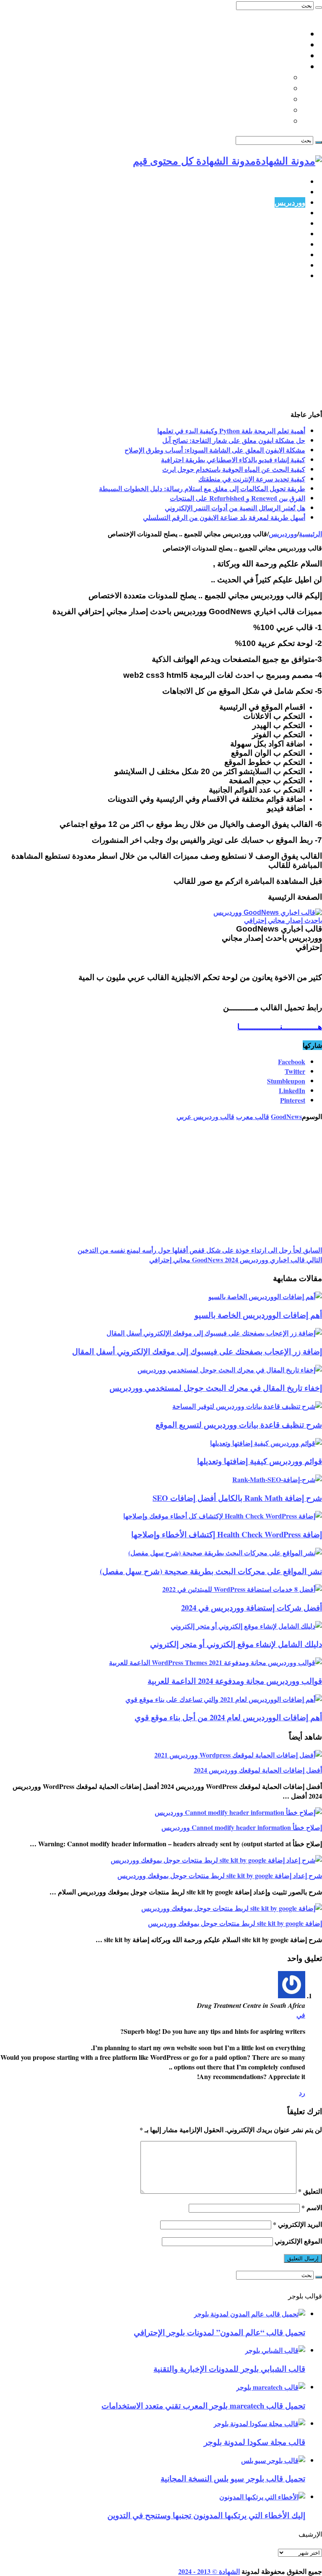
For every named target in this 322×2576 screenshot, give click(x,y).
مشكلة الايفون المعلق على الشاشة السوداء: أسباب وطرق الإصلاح (215, 450)
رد (302, 2093)
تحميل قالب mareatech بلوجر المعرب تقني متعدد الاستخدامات (203, 2405)
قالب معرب (253, 1116)
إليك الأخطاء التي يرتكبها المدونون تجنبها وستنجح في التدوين (206, 2515)
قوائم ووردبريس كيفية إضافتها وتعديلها (260, 1461)
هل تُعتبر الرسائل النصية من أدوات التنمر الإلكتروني (235, 508)
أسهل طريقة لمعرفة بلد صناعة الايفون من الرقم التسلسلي (224, 517)
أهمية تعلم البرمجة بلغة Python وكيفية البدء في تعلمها (231, 431)
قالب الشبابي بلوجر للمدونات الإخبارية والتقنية (229, 2369)
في (301, 2015)
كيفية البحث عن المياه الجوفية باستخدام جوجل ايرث (234, 469)
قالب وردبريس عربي (205, 1116)
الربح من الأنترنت (280, 223)
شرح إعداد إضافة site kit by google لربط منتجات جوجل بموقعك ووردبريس (220, 1875)
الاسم (312, 2207)
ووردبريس (290, 202)
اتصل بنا (293, 34)
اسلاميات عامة (282, 67)
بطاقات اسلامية (264, 88)
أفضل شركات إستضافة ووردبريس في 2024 (252, 1607)
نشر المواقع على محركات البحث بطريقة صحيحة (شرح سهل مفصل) (211, 1571)
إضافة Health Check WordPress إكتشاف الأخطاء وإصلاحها (227, 1534)
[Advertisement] (161, 347)
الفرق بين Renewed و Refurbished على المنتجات (238, 498)
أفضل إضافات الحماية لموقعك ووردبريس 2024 (258, 1770)
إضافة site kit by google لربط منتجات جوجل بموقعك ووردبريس (235, 1923)
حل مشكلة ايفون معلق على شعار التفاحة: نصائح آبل (234, 440)
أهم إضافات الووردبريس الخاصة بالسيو (258, 1315)
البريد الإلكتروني (297, 2224)
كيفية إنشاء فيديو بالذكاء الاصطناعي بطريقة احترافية (233, 459)
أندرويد (295, 255)
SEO (298, 213)
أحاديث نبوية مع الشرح (253, 77)
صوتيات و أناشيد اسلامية (251, 121)
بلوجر (297, 192)
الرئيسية (293, 181)
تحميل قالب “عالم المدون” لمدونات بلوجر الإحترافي (219, 2332)
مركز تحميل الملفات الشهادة (261, 56)
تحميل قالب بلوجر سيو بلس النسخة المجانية (233, 2478)
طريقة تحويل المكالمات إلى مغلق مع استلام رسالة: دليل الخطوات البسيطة (202, 488)
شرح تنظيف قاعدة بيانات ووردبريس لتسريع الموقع (239, 1424)
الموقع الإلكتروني (298, 2241)
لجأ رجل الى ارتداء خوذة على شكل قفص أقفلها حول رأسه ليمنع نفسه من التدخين (200, 1250)
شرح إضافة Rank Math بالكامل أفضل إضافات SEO (237, 1498)
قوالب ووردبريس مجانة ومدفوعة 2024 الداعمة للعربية (235, 1681)
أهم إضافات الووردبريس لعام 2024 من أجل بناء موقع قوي (228, 1717)
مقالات (295, 276)
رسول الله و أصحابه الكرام (247, 99)
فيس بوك (291, 265)
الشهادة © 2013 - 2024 (209, 2571)
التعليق (310, 2191)
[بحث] (319, 8)
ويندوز (296, 244)
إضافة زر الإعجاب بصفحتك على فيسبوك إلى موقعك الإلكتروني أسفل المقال (197, 1351)
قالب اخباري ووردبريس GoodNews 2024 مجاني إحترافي (236, 1260)
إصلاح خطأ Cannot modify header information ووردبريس (242, 1827)
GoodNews (286, 1116)
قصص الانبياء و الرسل (254, 110)
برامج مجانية (287, 234)
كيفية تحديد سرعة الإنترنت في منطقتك (252, 479)
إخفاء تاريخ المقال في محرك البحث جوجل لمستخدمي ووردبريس (216, 1388)
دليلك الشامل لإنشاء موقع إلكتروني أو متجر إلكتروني (236, 1644)
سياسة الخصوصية (278, 45)
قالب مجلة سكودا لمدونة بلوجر (254, 2442)
